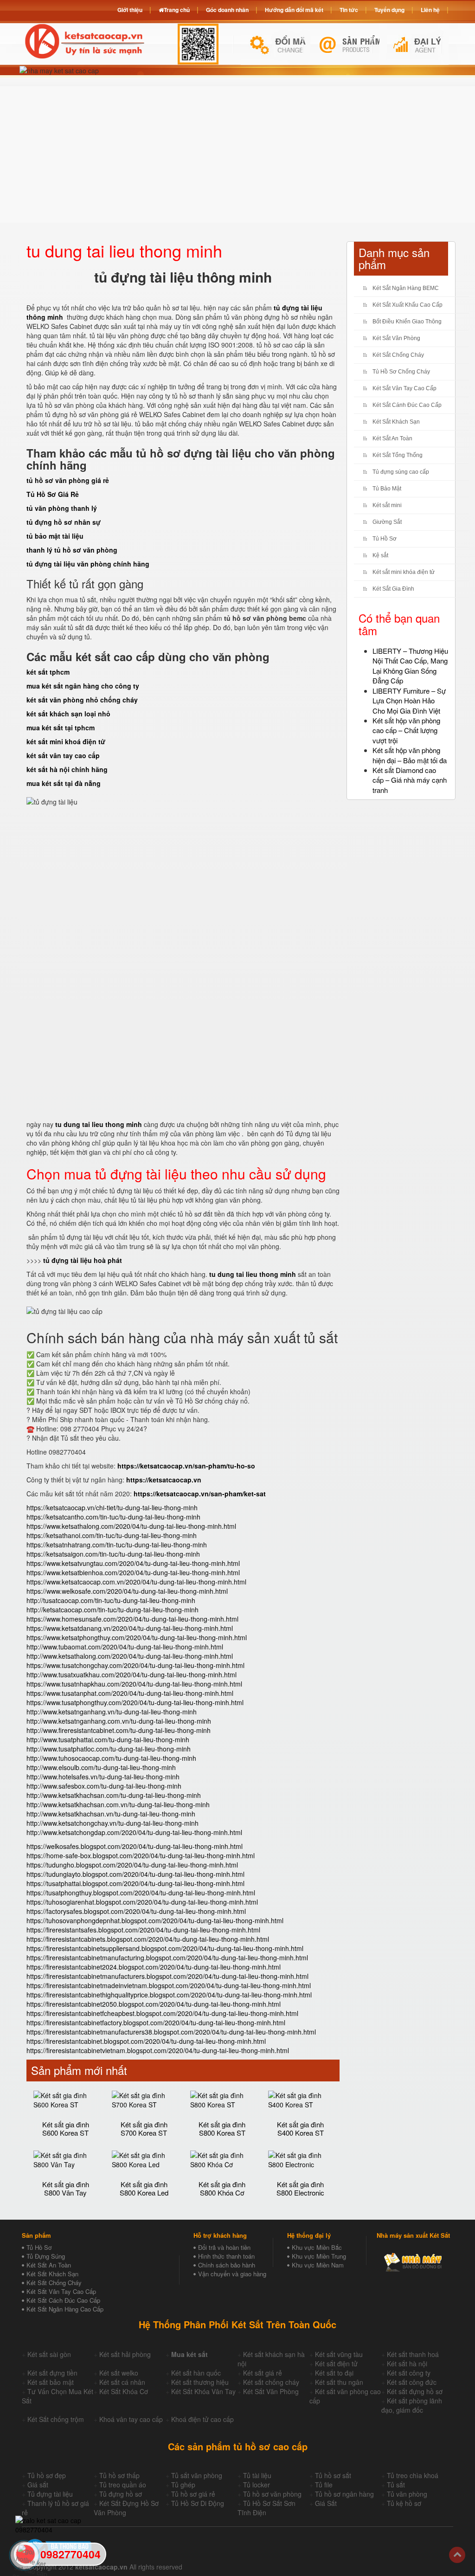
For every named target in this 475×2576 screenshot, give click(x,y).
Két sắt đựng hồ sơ (415, 2391)
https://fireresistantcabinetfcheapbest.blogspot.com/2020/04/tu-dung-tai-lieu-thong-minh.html (162, 2013)
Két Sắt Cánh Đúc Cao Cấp (407, 405)
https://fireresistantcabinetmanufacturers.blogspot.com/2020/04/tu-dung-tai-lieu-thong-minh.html (167, 1976)
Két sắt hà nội (407, 2363)
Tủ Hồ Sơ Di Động (198, 2503)
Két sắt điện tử (336, 2363)
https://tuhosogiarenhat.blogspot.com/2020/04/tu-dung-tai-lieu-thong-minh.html (142, 1902)
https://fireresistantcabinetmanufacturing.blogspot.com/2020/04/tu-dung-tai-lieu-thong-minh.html (167, 1958)
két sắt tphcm (48, 672)
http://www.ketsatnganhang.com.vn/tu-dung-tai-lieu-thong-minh (119, 1721)
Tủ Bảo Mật (387, 489)
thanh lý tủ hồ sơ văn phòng (72, 550)
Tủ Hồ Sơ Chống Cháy (401, 372)
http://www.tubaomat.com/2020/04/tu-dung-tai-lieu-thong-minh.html (125, 1647)
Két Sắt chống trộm (56, 2419)
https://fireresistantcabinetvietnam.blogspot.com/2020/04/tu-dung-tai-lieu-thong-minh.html (158, 2050)
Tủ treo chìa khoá (413, 2475)
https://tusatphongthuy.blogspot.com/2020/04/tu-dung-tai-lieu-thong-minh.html (141, 1893)
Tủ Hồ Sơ (385, 539)
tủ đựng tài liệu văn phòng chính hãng (88, 564)
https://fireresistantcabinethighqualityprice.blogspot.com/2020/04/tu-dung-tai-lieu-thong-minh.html (169, 1995)
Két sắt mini (387, 505)
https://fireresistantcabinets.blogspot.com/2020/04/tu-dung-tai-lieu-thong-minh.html (148, 1939)
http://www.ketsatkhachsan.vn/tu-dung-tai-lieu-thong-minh (111, 1814)
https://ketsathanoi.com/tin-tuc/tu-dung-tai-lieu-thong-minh (112, 1535)
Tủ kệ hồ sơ (404, 2503)
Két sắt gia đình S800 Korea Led (144, 2189)
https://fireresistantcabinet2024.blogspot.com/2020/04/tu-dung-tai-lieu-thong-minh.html (154, 1967)
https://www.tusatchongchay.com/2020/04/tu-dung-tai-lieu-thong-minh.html (135, 1665)
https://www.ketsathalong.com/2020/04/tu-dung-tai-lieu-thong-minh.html (131, 1526)
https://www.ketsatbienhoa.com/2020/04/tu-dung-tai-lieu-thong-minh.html (133, 1572)
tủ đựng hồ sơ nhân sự (64, 522)
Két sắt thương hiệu (200, 2382)
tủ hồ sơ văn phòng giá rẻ (68, 480)
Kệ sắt (380, 555)
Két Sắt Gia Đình (393, 589)
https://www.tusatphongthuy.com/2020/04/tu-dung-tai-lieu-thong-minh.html (135, 1702)
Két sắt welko (119, 2373)
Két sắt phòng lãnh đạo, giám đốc (412, 2405)
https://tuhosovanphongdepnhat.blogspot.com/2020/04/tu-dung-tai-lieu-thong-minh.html (155, 1920)
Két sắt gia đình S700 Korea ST (144, 2129)
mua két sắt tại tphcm (61, 728)
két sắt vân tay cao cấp (63, 755)
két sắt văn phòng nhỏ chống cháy (82, 700)
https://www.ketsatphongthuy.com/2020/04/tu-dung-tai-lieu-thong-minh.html (137, 1637)
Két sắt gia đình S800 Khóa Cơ (222, 2189)
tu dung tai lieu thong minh (99, 1124)
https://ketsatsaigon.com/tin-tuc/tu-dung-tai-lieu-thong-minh (113, 1554)
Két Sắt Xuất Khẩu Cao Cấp (408, 305)
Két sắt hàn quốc (196, 2373)
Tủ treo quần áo (123, 2485)
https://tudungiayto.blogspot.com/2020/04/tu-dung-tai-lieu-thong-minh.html (135, 1874)
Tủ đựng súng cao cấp (401, 472)
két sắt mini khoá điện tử (66, 741)
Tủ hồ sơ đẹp (47, 2475)
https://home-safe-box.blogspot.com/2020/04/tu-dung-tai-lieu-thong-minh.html (141, 1855)
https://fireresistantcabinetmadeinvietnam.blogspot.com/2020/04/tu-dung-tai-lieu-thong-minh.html (169, 1985)
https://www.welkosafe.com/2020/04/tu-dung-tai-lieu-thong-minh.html (127, 1591)
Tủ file (324, 2485)
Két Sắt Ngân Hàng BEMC (406, 288)
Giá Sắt (326, 2503)
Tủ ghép (183, 2485)
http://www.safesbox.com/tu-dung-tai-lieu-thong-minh (104, 1786)
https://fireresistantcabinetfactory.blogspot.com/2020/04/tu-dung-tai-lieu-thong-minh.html (156, 2022)
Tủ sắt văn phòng (197, 2475)
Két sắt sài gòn (49, 2354)
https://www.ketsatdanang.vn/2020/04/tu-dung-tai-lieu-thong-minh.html (130, 1628)
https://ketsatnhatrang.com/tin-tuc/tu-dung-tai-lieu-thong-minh (117, 1545)
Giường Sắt (387, 522)
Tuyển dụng (389, 10)
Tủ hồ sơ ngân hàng (344, 2494)
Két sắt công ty (409, 2373)
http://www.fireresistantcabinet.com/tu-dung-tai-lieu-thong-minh (119, 1730)
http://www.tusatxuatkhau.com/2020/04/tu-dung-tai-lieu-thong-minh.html (132, 1674)
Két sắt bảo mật (51, 2382)
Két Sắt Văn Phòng (396, 338)
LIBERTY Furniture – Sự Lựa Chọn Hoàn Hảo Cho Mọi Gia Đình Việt (409, 701)
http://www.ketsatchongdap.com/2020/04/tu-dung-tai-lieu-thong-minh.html (134, 1832)
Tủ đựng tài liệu (50, 2494)
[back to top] (457, 2555)
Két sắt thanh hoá (413, 2354)
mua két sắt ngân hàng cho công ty (83, 686)
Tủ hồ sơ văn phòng (272, 2494)
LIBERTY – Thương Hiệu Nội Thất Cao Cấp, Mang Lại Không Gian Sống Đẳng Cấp (410, 666)
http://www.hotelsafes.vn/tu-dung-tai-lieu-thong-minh (103, 1777)
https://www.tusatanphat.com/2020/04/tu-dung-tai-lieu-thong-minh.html (130, 1693)
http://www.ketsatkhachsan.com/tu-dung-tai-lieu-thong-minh (114, 1795)
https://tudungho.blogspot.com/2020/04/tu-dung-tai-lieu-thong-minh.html (132, 1865)
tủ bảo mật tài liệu (55, 536)
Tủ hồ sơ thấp (119, 2475)
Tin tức (349, 10)
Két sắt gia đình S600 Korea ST (66, 2129)
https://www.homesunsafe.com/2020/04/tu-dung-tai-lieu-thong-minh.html (132, 1619)
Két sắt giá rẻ (263, 2373)
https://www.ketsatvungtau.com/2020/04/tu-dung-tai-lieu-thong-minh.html (133, 1563)
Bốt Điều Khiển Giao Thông (407, 322)
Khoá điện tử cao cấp (202, 2419)
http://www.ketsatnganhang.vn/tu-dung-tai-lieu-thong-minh (112, 1712)
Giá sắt (38, 2485)
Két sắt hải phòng (125, 2354)
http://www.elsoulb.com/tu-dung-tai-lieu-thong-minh (101, 1767)
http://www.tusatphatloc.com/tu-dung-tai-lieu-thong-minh (109, 1749)
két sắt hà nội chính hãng (67, 769)
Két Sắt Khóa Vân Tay (203, 2391)
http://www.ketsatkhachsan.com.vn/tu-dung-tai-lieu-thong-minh (118, 1804)
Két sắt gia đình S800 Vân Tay (66, 2189)
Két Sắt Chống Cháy (398, 355)
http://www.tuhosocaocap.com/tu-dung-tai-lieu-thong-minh (111, 1758)
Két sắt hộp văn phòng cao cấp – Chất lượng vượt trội (406, 730)
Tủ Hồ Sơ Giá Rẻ (53, 494)
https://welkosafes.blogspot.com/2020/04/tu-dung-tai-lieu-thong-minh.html (135, 1846)
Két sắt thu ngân (339, 2382)
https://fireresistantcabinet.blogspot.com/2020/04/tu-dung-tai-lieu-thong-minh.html (146, 2041)
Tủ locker (257, 2485)
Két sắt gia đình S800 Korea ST (222, 2129)
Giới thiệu (130, 10)
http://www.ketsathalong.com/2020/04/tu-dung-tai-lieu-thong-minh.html (130, 1656)
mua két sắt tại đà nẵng (64, 783)
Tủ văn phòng (407, 2494)
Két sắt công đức (412, 2382)
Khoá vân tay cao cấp (131, 2419)
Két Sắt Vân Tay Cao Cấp (404, 388)
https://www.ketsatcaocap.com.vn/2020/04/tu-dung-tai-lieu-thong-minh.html (136, 1582)
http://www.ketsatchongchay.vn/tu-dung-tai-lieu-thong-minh (112, 1823)
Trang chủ (177, 10)
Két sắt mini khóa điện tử (404, 572)
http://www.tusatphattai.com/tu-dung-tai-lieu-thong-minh (108, 1739)
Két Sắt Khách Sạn (396, 422)
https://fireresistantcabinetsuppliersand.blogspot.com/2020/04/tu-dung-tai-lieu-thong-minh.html (165, 1948)
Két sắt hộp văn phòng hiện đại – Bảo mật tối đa (410, 755)
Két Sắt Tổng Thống (398, 455)
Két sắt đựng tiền (52, 2373)
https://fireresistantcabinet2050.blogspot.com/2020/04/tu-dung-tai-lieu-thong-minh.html (154, 2004)
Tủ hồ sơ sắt (333, 2475)
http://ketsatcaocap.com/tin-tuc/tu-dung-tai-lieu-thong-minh (112, 1610)
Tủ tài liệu (257, 2475)
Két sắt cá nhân (122, 2382)
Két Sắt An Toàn (392, 438)
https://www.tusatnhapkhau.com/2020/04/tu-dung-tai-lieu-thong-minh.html (134, 1684)
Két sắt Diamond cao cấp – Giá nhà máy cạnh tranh (410, 780)
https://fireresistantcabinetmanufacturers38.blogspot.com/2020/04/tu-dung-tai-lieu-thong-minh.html (171, 2032)
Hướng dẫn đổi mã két (294, 10)
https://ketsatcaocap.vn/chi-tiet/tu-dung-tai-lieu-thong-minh (112, 1507)
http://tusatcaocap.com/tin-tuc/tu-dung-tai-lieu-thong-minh (111, 1600)
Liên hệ (430, 10)
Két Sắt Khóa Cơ (124, 2391)
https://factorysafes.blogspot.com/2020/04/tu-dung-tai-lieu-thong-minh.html (136, 1911)
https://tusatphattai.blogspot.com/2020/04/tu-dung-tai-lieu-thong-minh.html (135, 1883)
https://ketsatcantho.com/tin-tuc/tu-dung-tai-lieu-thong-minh (113, 1517)
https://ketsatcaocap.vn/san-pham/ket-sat (200, 1494)
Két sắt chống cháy (271, 2382)
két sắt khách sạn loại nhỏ (68, 714)
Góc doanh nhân (227, 10)
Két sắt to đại (334, 2373)
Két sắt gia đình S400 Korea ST (300, 2129)
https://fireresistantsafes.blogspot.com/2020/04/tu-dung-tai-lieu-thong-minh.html (143, 1930)
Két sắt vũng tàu (339, 2354)
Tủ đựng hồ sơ (121, 2494)
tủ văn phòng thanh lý (62, 508)
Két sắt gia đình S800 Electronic (300, 2189)
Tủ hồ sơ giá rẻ (193, 2494)
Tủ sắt (396, 2485)
